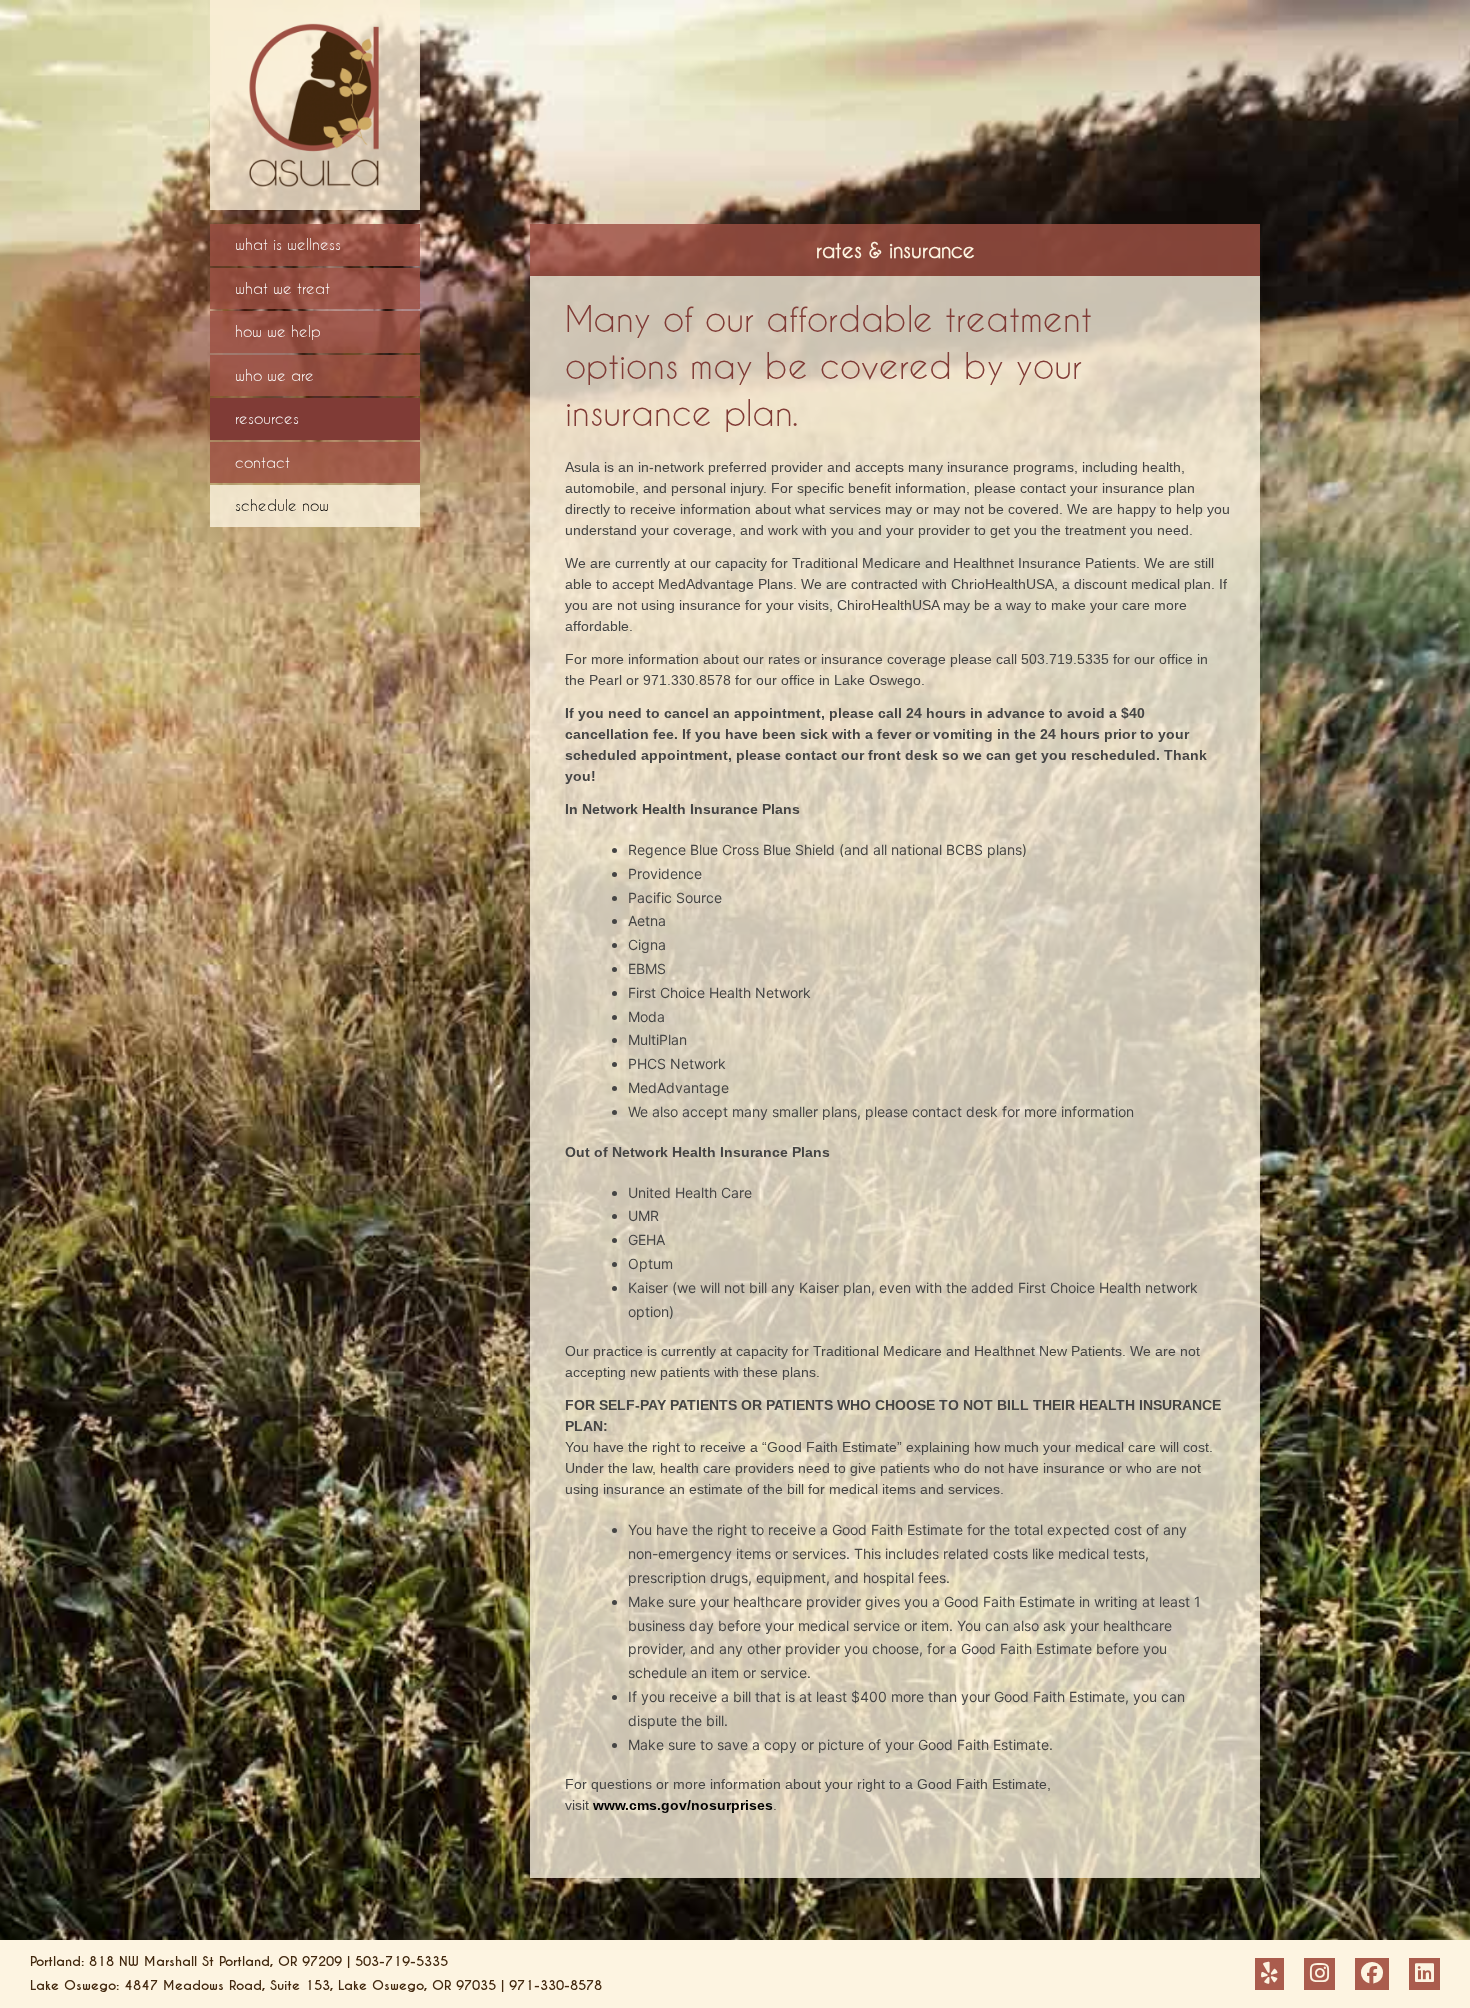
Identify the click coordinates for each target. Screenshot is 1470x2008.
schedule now (282, 505)
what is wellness (288, 244)
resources (267, 418)
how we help (278, 331)
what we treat (282, 288)
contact (262, 462)
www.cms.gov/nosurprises (683, 1805)
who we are (274, 375)
